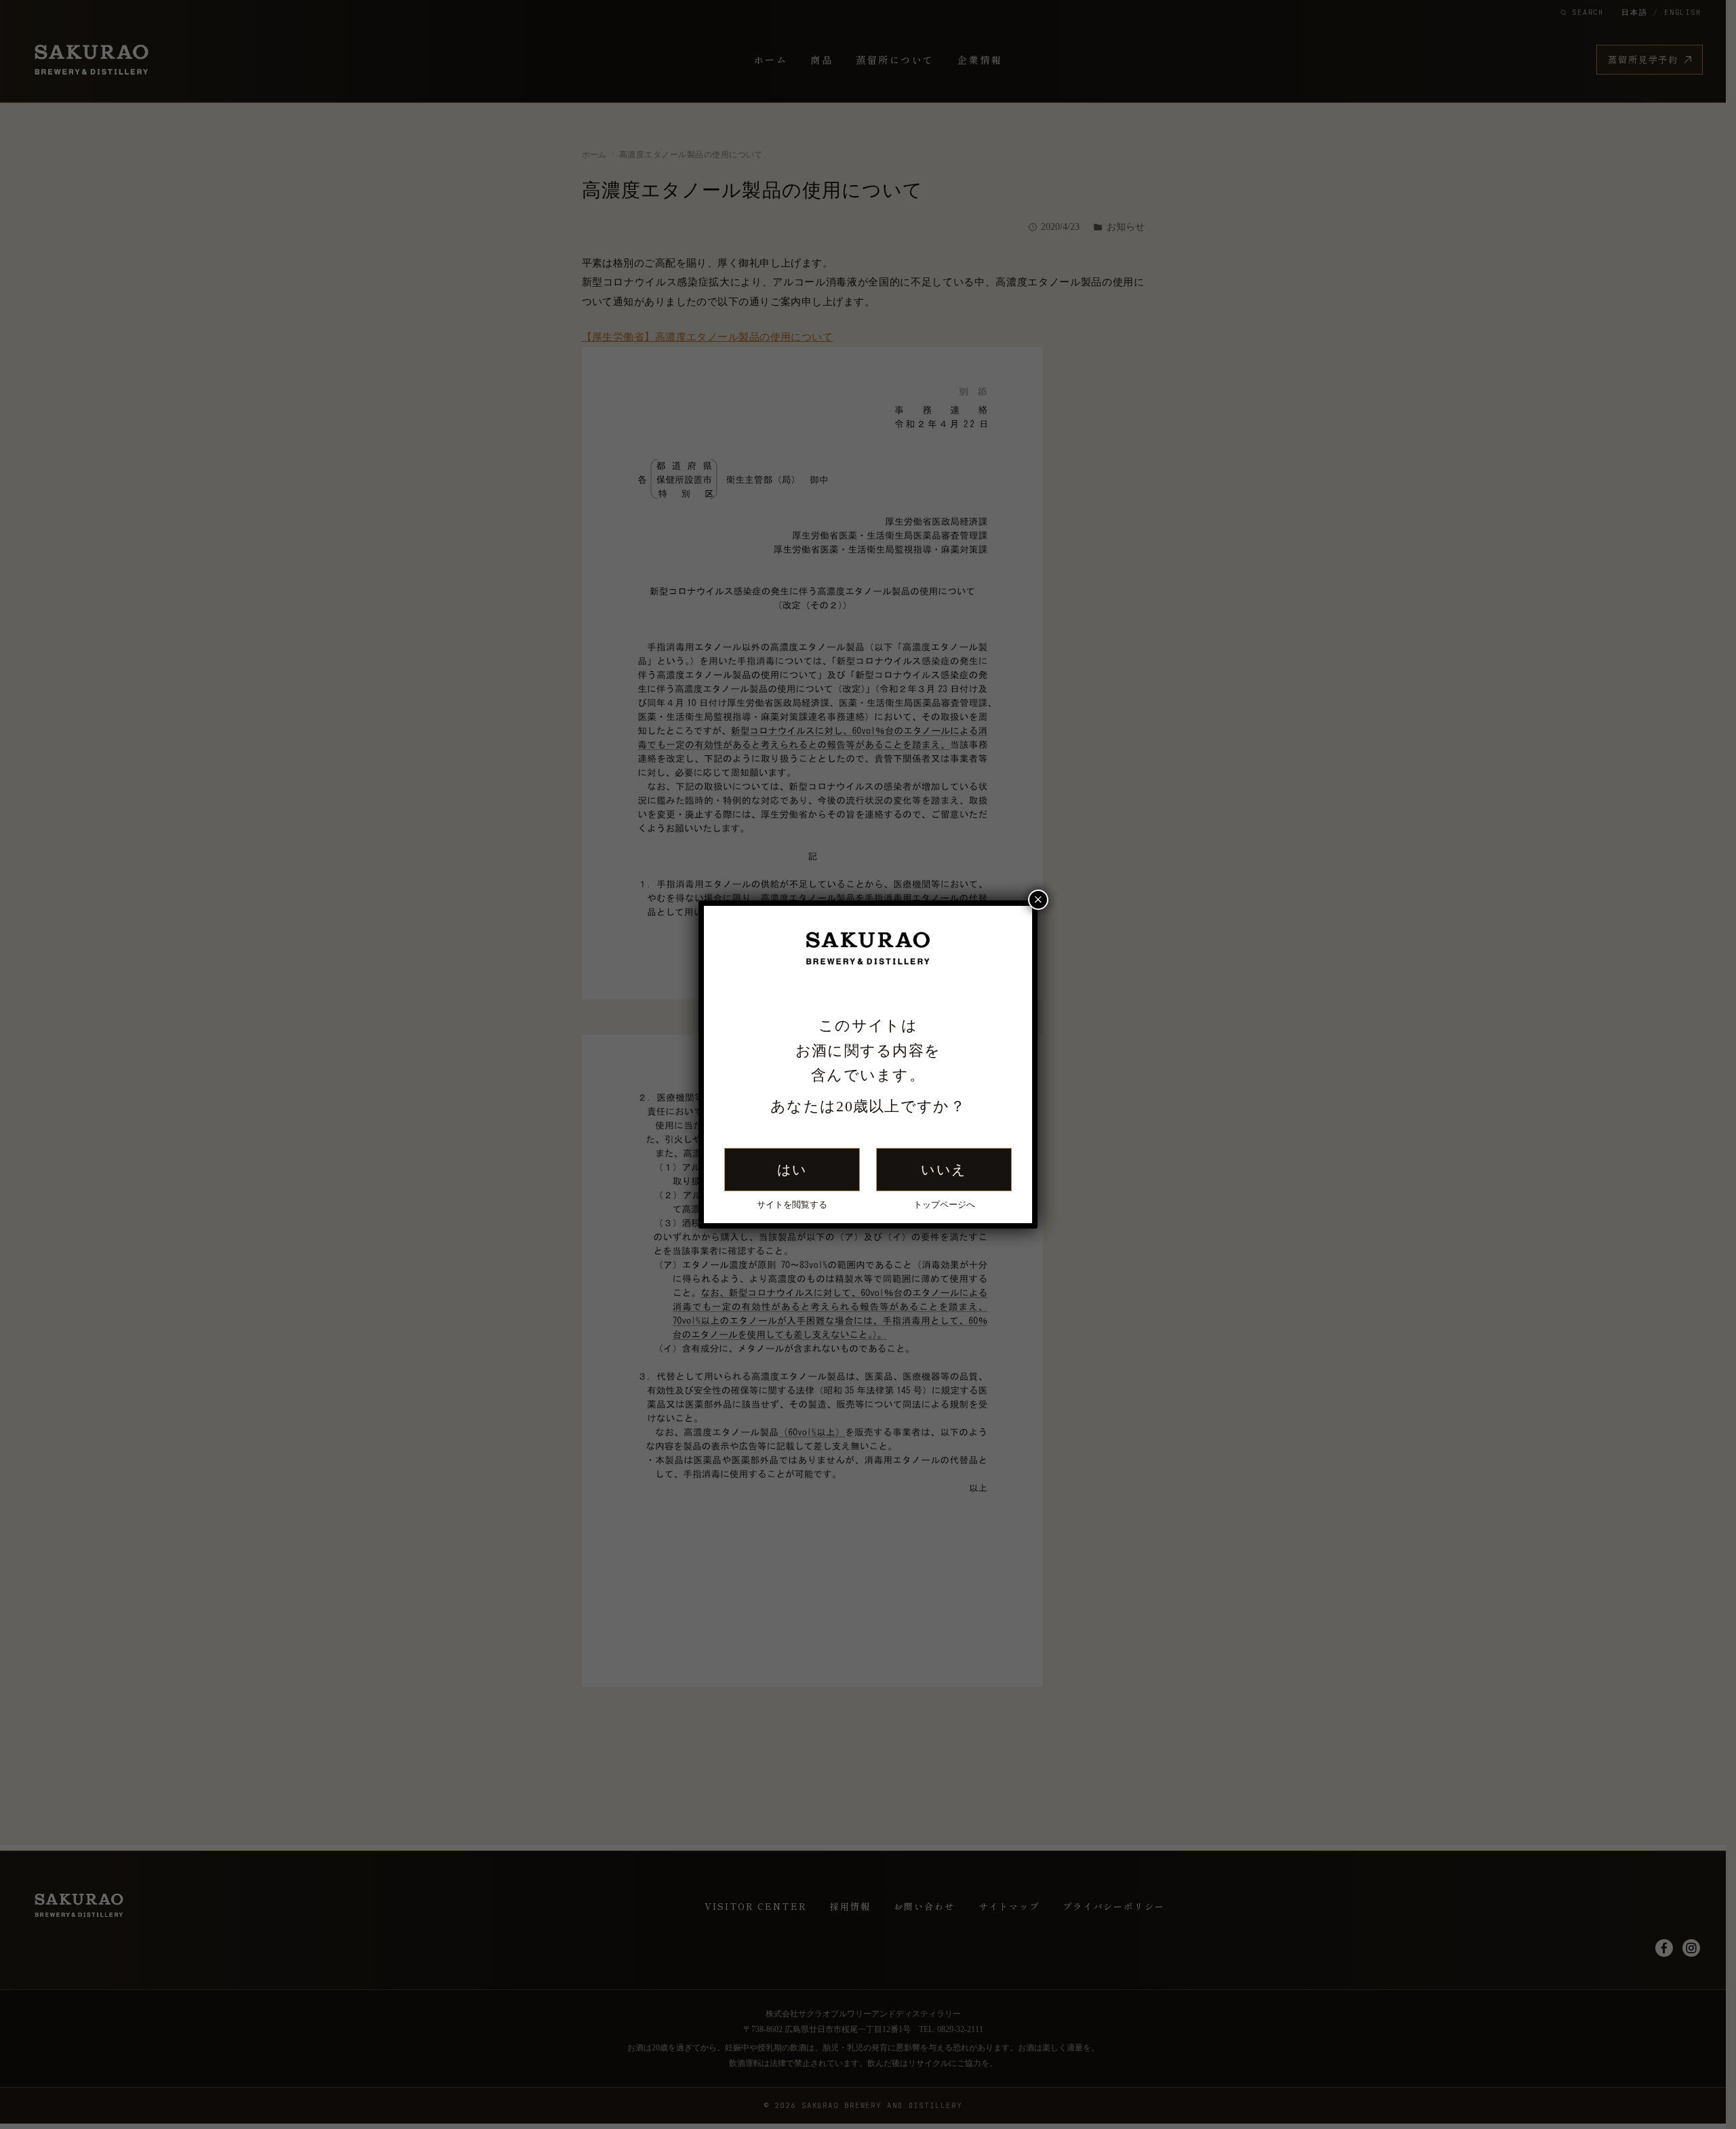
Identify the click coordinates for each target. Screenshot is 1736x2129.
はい (792, 1170)
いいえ (944, 1170)
